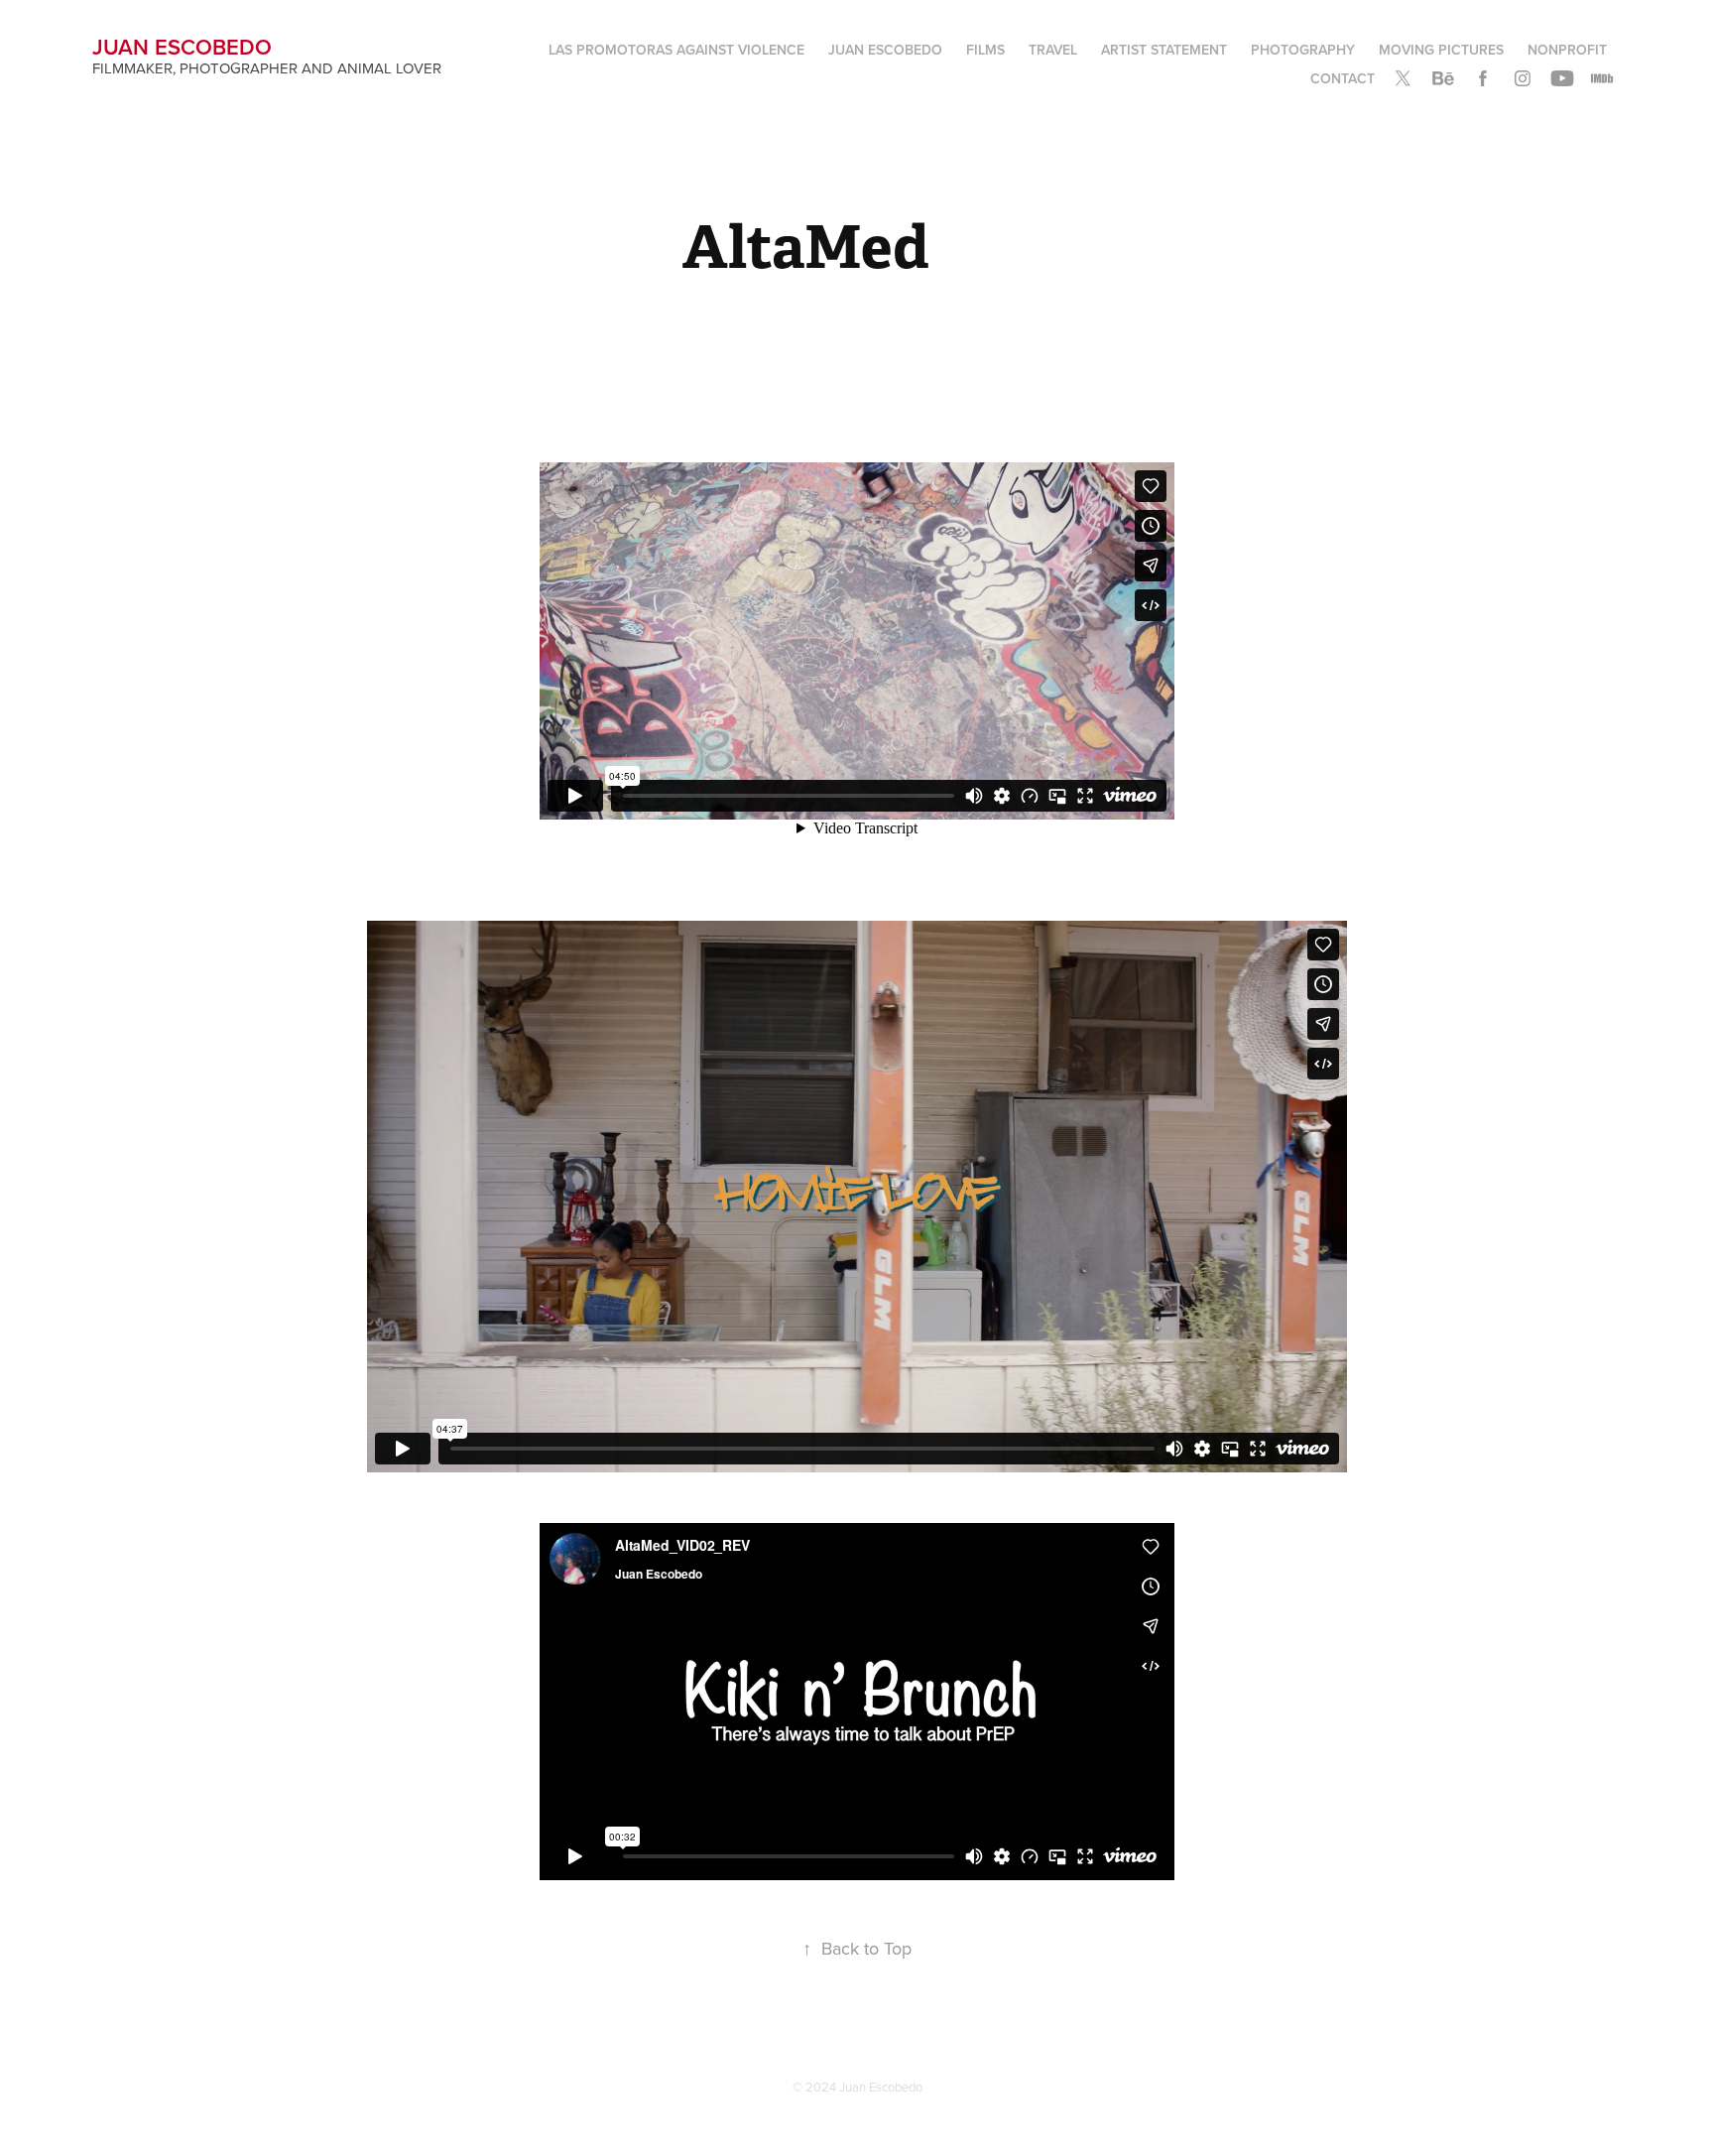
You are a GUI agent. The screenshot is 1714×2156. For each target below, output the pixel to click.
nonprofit (1567, 50)
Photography (1303, 50)
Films (985, 50)
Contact (1343, 78)
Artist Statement (1164, 50)
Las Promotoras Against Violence (676, 50)
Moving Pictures (1441, 50)
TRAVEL (1053, 50)
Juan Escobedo (182, 47)
